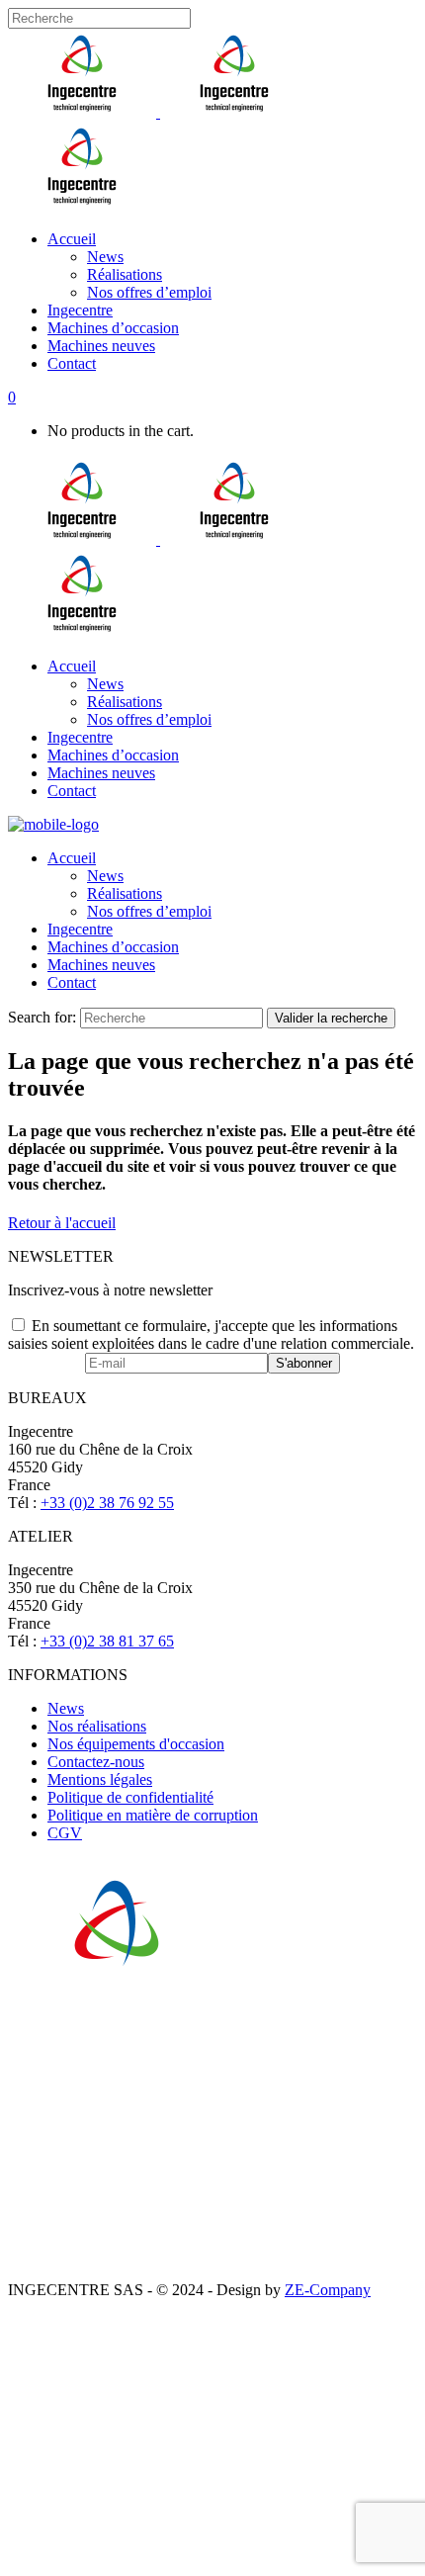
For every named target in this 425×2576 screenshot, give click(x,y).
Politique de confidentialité (130, 1797)
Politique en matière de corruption (153, 1815)
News (66, 1708)
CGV (65, 1833)
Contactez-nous (96, 1762)
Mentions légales (100, 1779)
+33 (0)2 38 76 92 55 (107, 1503)
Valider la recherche (331, 1018)
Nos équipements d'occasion (136, 1744)
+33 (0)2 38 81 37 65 (107, 1641)
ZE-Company (328, 2290)
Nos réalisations (97, 1726)
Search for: (42, 1017)
